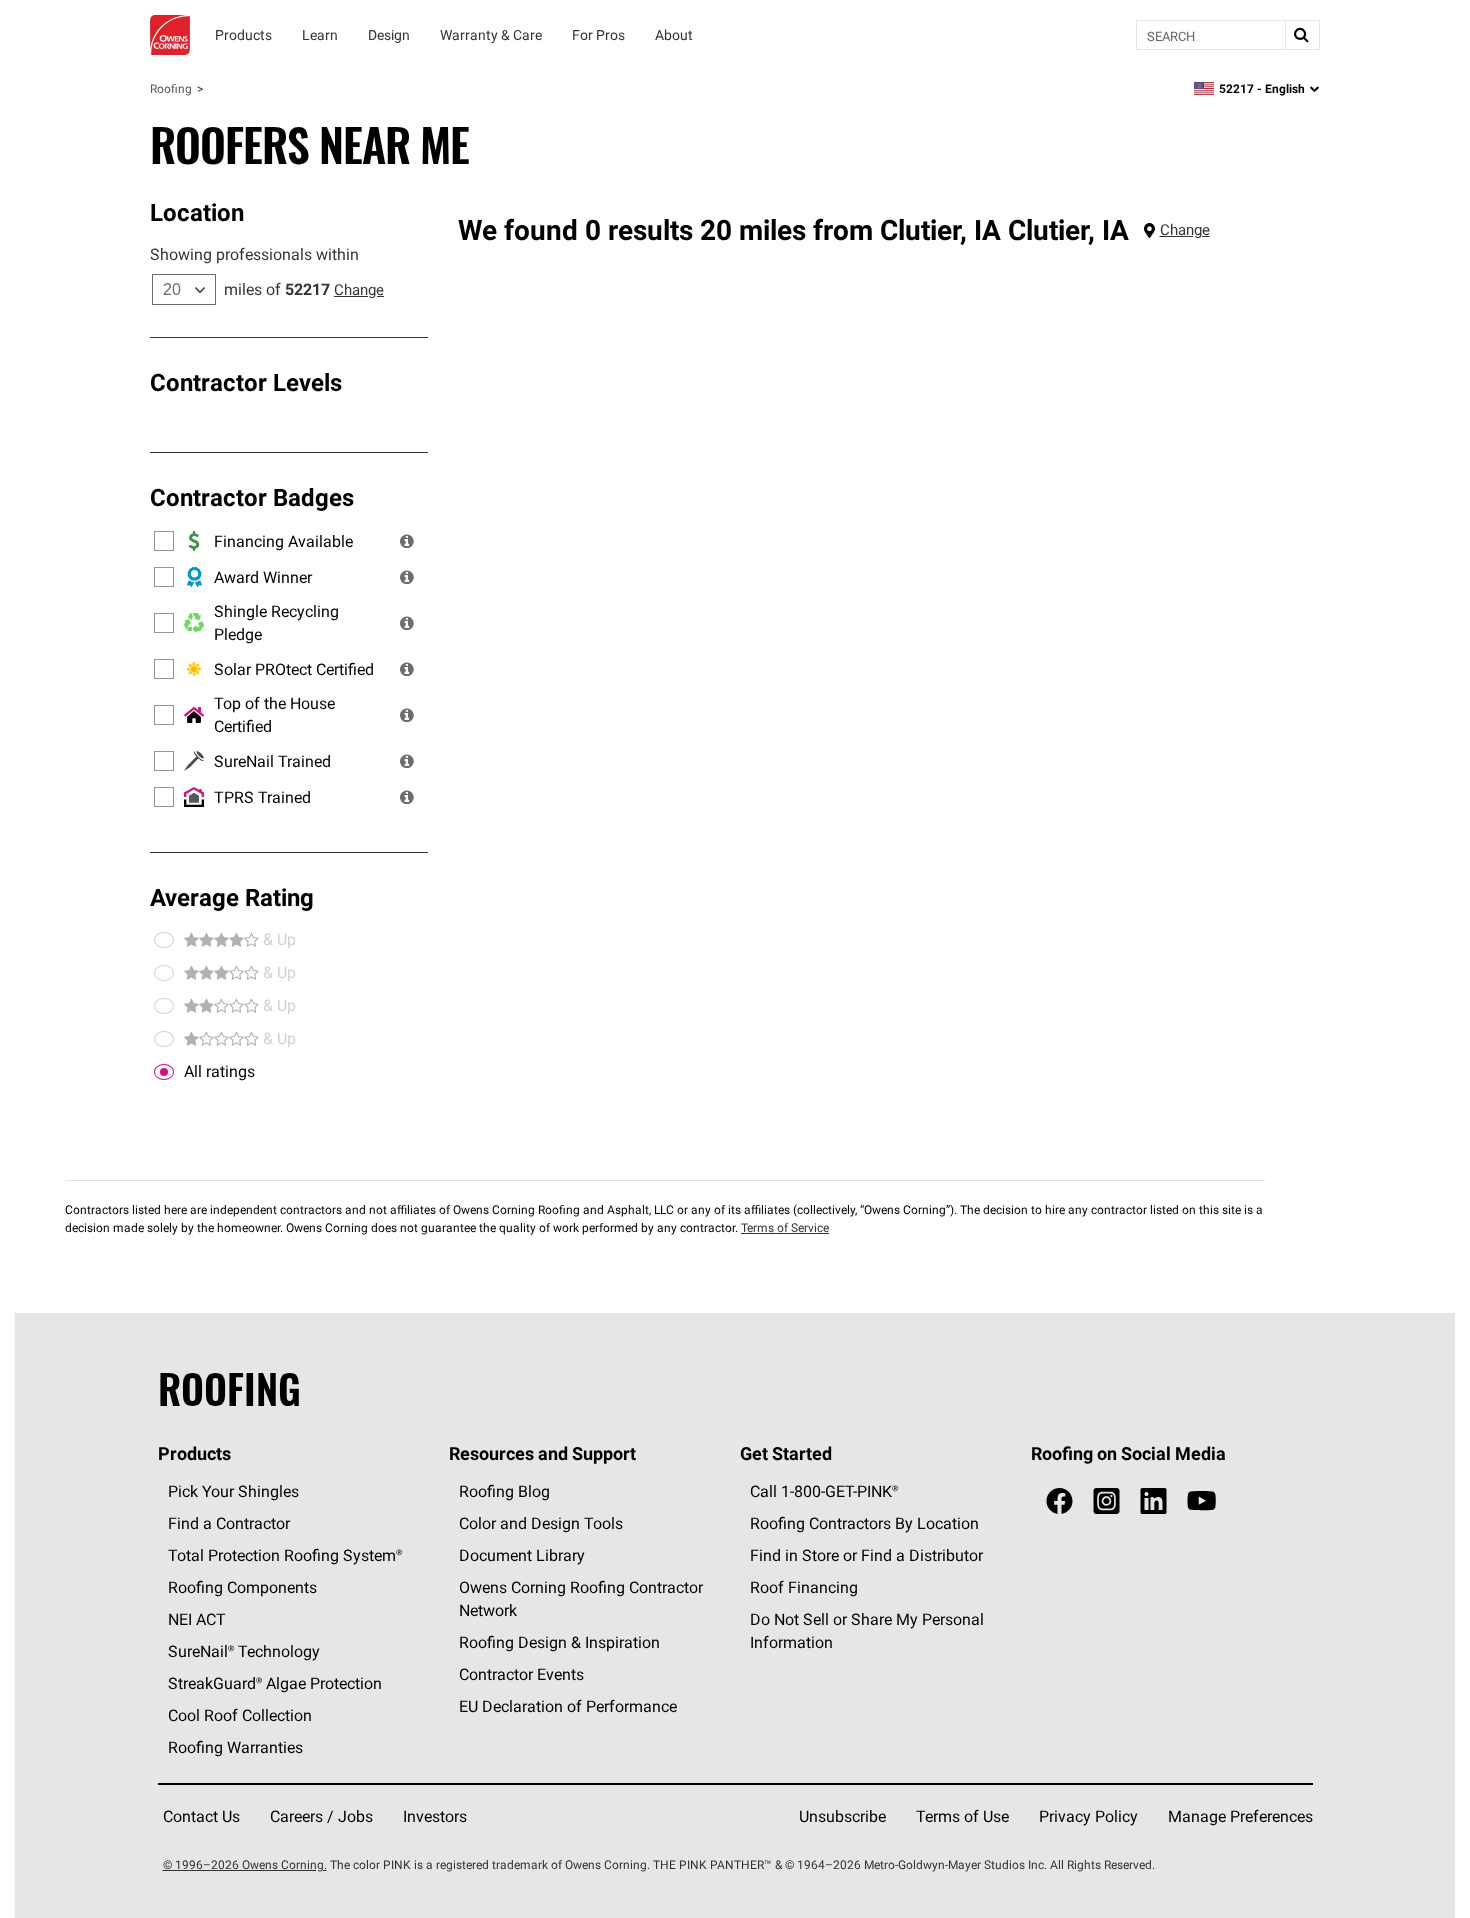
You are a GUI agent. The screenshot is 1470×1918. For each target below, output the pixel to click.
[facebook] (1059, 1501)
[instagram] (1106, 1501)
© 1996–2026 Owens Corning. (245, 1864)
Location (197, 212)
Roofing (171, 88)
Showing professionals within (254, 254)
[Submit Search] (1302, 35)
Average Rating (232, 897)
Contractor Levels (246, 382)
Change (359, 289)
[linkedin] (1153, 1501)
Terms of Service (785, 1227)
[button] (407, 541)
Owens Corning (170, 35)
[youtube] (1201, 1501)
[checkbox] (164, 1072)
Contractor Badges (252, 497)
